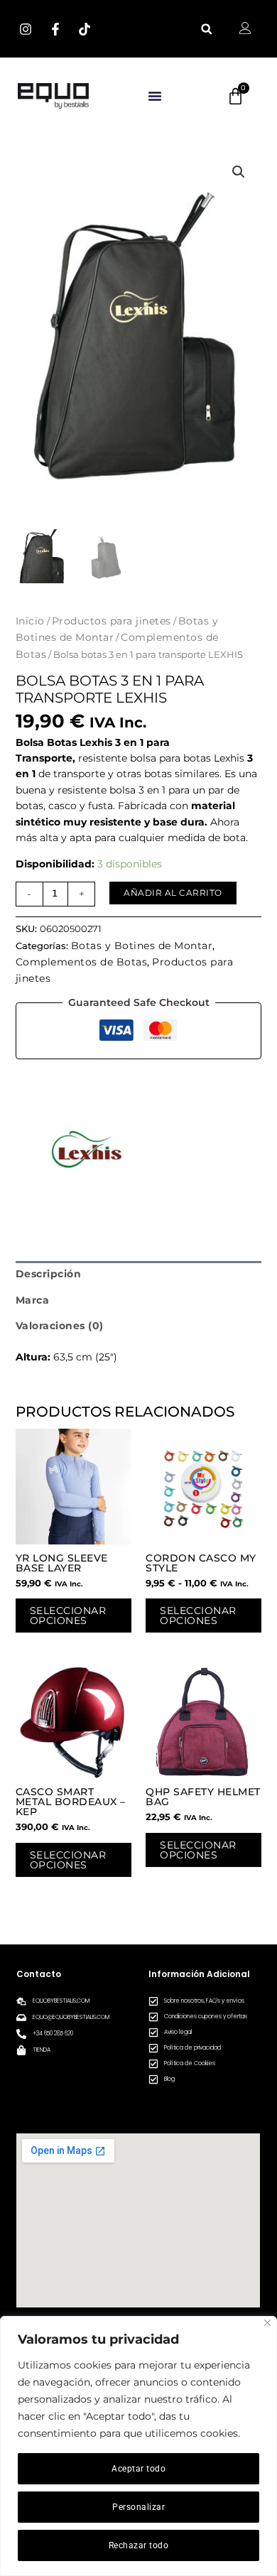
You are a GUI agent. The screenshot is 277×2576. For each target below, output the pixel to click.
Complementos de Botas (82, 962)
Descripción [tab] (49, 1274)
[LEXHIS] (87, 1150)
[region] (138, 2446)
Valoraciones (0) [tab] (60, 1326)
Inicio (30, 621)
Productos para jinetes (112, 621)
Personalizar (138, 2507)
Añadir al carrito (173, 893)
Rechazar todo (139, 2545)
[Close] (267, 2323)
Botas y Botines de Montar (142, 946)
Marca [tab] (33, 1300)
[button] (206, 29)
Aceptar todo (138, 2469)
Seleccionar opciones (68, 1616)
